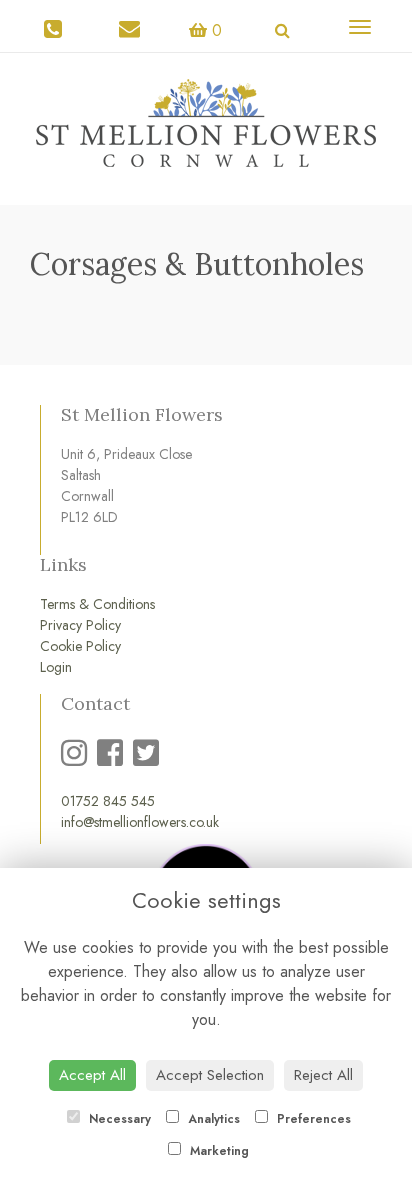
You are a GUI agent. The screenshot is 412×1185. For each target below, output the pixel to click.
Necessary (118, 1119)
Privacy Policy (80, 625)
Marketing (217, 1151)
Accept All (92, 1075)
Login (56, 667)
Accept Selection (210, 1075)
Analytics (212, 1119)
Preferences (312, 1119)
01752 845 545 (108, 801)
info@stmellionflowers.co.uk (140, 822)
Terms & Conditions (97, 604)
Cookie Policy (80, 646)
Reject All (323, 1075)
